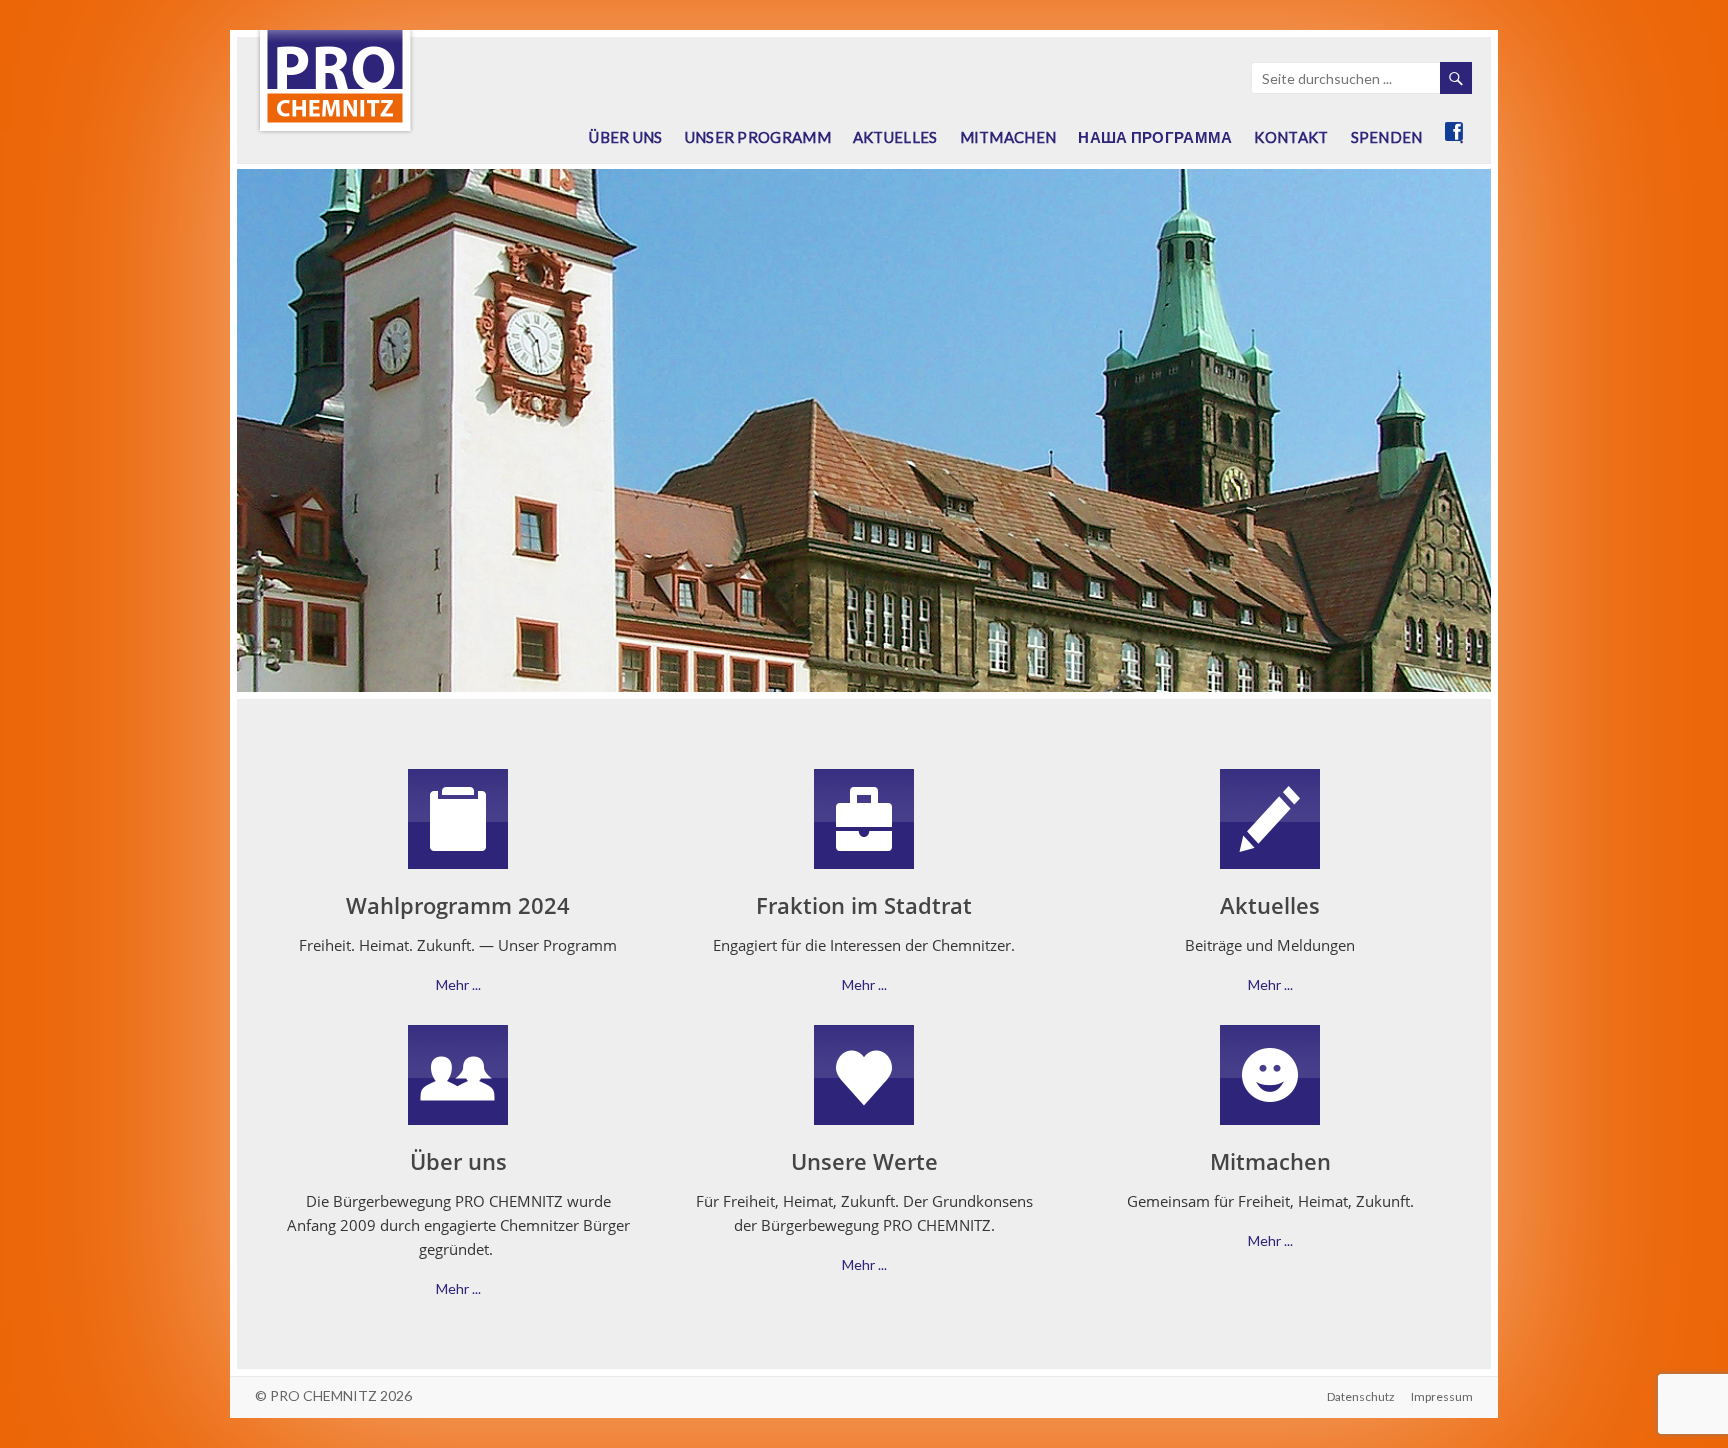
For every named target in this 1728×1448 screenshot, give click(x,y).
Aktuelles (895, 137)
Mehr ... (458, 984)
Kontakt (1291, 137)
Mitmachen (1008, 137)
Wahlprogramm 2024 (458, 905)
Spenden (1387, 137)
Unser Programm (758, 137)
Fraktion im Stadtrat (864, 905)
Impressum (1442, 1396)
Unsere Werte (864, 1161)
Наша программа (1155, 137)
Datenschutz (1361, 1396)
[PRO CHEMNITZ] (335, 40)
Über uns (625, 137)
